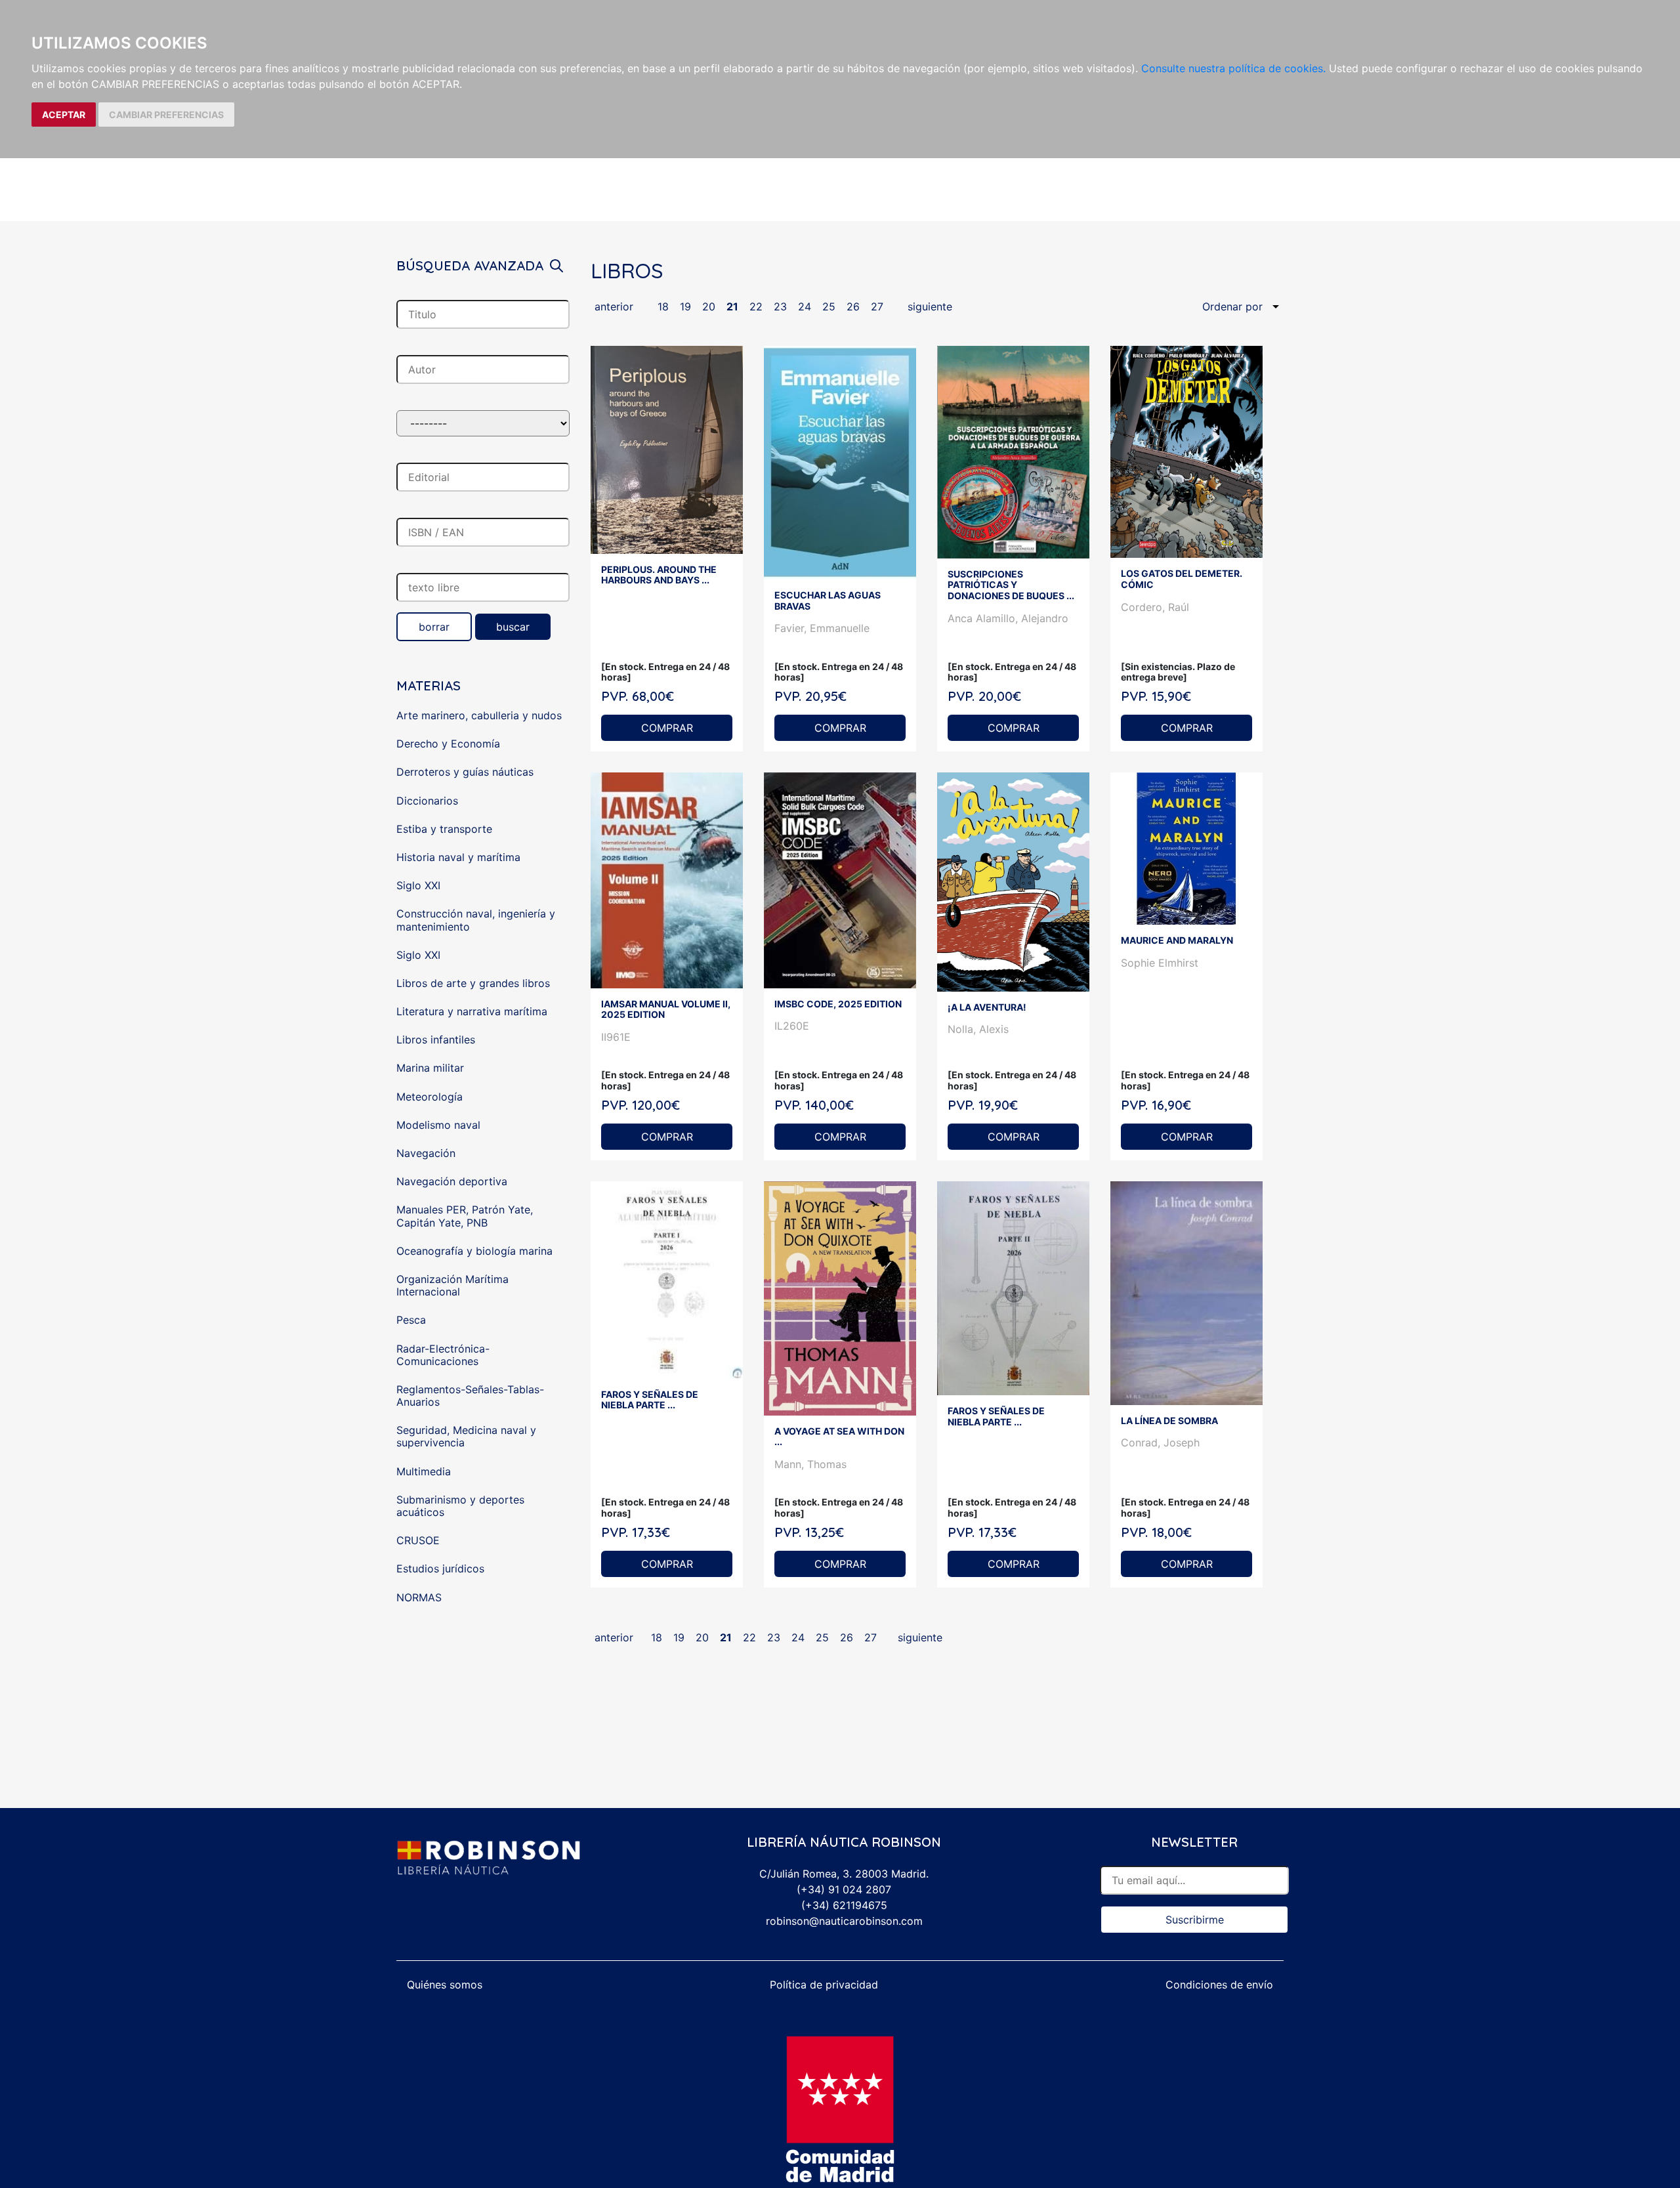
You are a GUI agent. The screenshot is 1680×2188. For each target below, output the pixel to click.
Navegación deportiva (452, 1181)
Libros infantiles (436, 1040)
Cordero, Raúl (1155, 607)
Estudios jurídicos (440, 1568)
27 (877, 306)
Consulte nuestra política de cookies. (1233, 68)
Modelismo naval (438, 1125)
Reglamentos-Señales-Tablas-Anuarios (470, 1396)
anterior (614, 306)
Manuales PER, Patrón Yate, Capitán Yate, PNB (465, 1216)
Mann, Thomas (810, 1464)
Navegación (426, 1153)
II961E (616, 1037)
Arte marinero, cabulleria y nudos (479, 715)
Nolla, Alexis (978, 1029)
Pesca (411, 1320)
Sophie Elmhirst (1160, 963)
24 (805, 306)
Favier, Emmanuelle (822, 628)
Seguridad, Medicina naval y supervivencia (466, 1436)
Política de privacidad (824, 1985)
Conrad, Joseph (1160, 1442)
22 (756, 306)
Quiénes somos (445, 1985)
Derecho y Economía (448, 744)
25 (829, 306)
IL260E (792, 1026)
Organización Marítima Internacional (452, 1285)
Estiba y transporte (444, 829)
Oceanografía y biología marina (474, 1251)
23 (780, 306)
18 (663, 306)
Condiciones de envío (1219, 1985)
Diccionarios (427, 801)
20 (709, 306)
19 (685, 306)
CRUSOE (418, 1540)
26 (853, 306)
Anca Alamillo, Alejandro (1008, 618)
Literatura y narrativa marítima (472, 1011)
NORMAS (419, 1597)
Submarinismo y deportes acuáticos (460, 1506)
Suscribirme (1195, 1920)
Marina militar (430, 1068)
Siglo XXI (418, 885)
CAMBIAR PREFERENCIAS (166, 115)
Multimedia (424, 1471)
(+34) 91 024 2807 (844, 1889)
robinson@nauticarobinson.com (844, 1921)
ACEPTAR (64, 115)
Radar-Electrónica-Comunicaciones (443, 1355)
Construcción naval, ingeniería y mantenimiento (476, 920)
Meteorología (430, 1097)
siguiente (930, 306)
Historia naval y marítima (458, 857)
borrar (434, 627)
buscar (513, 627)
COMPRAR (667, 728)
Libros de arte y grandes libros (473, 983)
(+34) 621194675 (844, 1905)
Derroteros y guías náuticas (465, 772)
